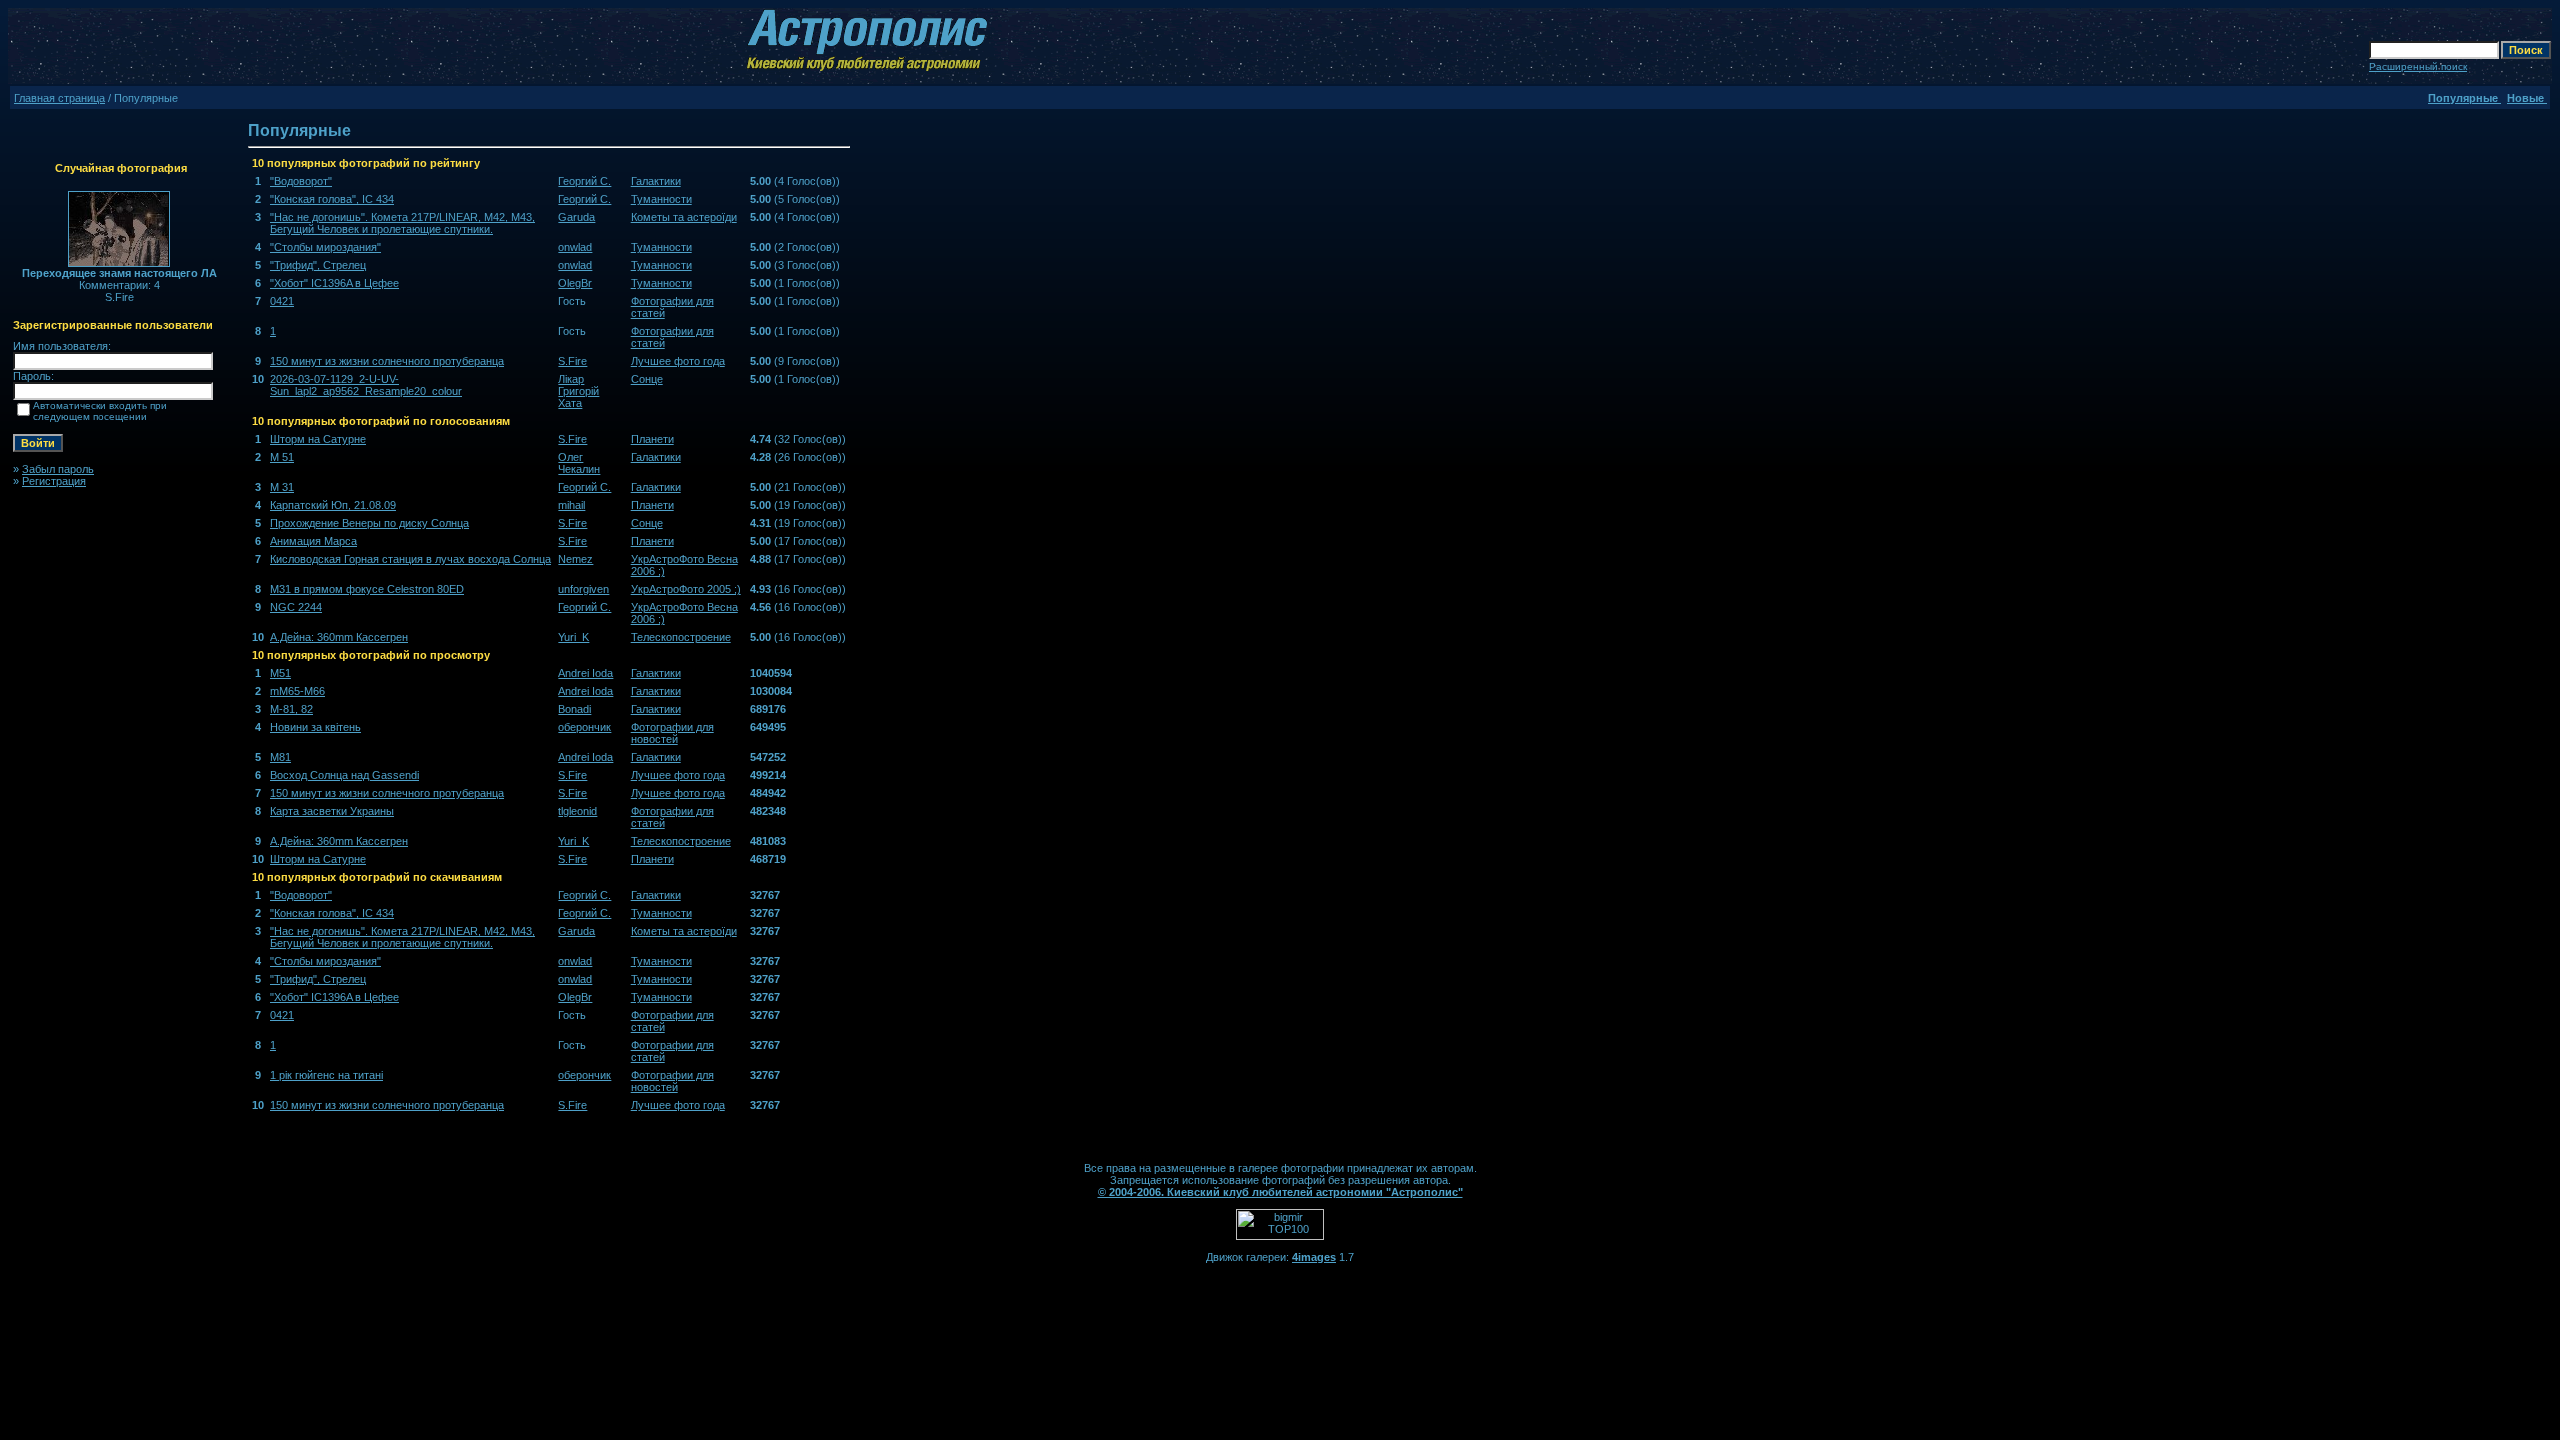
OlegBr (575, 283)
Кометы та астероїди (684, 217)
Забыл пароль (58, 469)
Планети (652, 439)
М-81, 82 (291, 709)
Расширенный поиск (2418, 66)
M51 (280, 673)
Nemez (575, 559)
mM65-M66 (297, 691)
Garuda (576, 217)
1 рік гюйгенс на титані (326, 1075)
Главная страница (59, 98)
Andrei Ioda (585, 673)
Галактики (656, 181)
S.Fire (572, 361)
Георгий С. (584, 181)
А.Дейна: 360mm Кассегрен (339, 637)
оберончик (584, 727)
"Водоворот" (301, 181)
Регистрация (54, 481)
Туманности (661, 199)
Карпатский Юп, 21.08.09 (333, 505)
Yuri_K (573, 637)
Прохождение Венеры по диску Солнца (369, 523)
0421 (282, 301)
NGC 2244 (296, 607)
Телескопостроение (681, 637)
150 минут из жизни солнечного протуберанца (387, 361)
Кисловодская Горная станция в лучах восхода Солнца (410, 559)
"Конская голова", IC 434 (332, 199)
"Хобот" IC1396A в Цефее (334, 283)
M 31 (282, 487)
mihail (571, 505)
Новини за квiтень (315, 727)
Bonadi (574, 709)
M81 (280, 757)
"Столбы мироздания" (325, 247)
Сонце (647, 379)
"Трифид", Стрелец (318, 265)
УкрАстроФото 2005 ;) (686, 589)
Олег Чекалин (579, 463)
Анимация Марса (313, 541)
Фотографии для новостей (672, 733)
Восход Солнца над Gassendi (344, 775)
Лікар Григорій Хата (578, 391)
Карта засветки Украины (332, 811)
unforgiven (583, 589)
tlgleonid (577, 811)
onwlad (575, 247)
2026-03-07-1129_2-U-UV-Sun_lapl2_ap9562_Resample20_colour (366, 385)
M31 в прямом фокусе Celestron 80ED (367, 589)
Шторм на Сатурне (318, 439)
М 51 (282, 457)
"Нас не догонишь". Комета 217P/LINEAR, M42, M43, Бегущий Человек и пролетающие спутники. (402, 223)
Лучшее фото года (678, 361)
